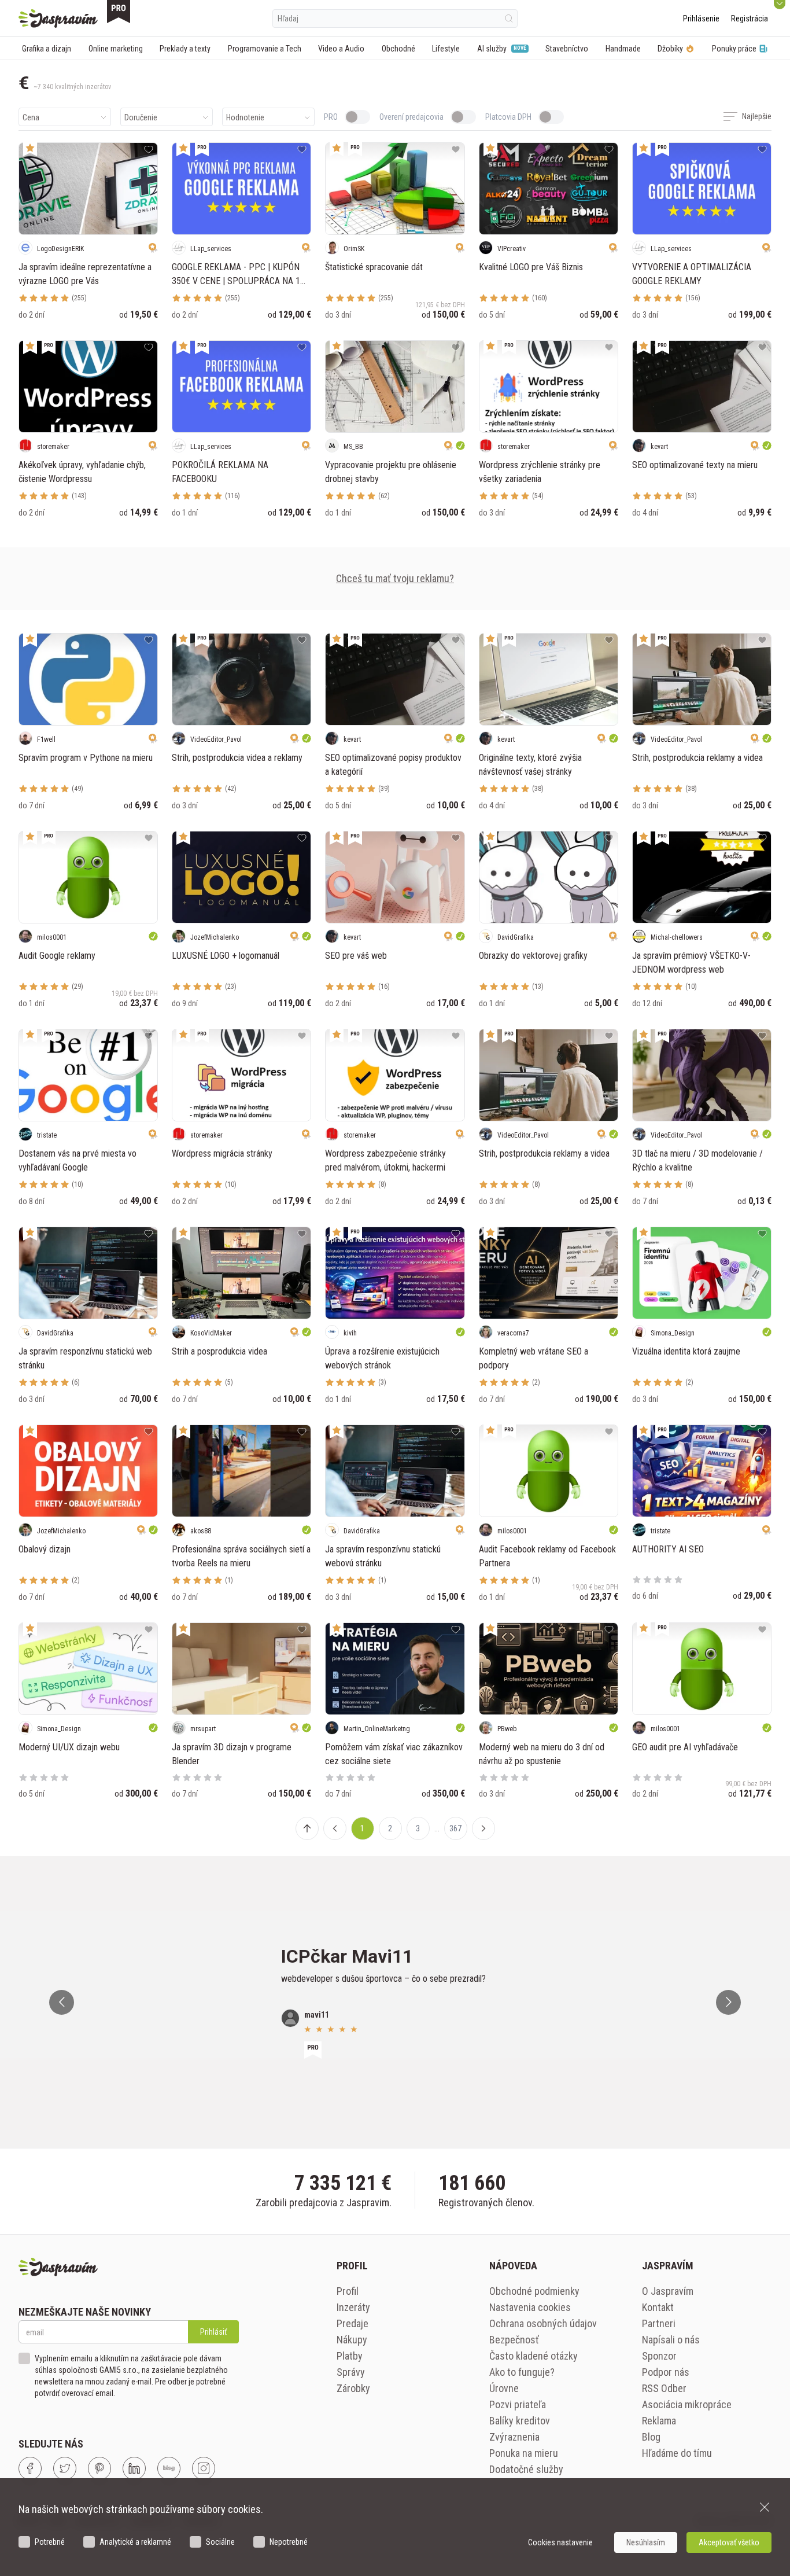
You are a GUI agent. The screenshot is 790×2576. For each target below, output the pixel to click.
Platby (350, 2356)
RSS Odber (664, 2388)
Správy (351, 2372)
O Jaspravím (668, 2291)
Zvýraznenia (514, 2437)
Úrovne (504, 2388)
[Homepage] (58, 19)
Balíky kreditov (520, 2421)
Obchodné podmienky (534, 2291)
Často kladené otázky (534, 2356)
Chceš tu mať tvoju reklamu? (395, 578)
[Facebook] (30, 2468)
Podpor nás (666, 2372)
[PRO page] (119, 12)
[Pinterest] (99, 2468)
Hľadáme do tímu (677, 2453)
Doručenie (141, 117)
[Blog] (169, 2468)
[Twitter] (65, 2468)
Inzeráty (353, 2307)
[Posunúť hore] (307, 1828)
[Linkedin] (134, 2468)
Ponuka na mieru (524, 2453)
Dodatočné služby (526, 2469)
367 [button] (455, 1828)
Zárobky (353, 2388)
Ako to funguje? (522, 2372)
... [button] (437, 1828)
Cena (31, 117)
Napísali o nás (671, 2340)
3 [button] (418, 1828)
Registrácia (750, 19)
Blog (651, 2437)
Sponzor (659, 2356)
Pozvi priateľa (518, 2404)
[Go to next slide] (728, 2002)
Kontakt (658, 2307)
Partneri (659, 2323)
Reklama (659, 2421)
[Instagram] (204, 2468)
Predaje (352, 2323)
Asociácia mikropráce (687, 2404)
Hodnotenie (245, 117)
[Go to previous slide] (62, 2002)
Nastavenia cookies (530, 2307)
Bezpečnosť (514, 2340)
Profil (348, 2291)
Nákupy (352, 2340)
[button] (335, 1828)
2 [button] (390, 1828)
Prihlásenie (701, 19)
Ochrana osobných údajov (543, 2323)
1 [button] (362, 1828)
